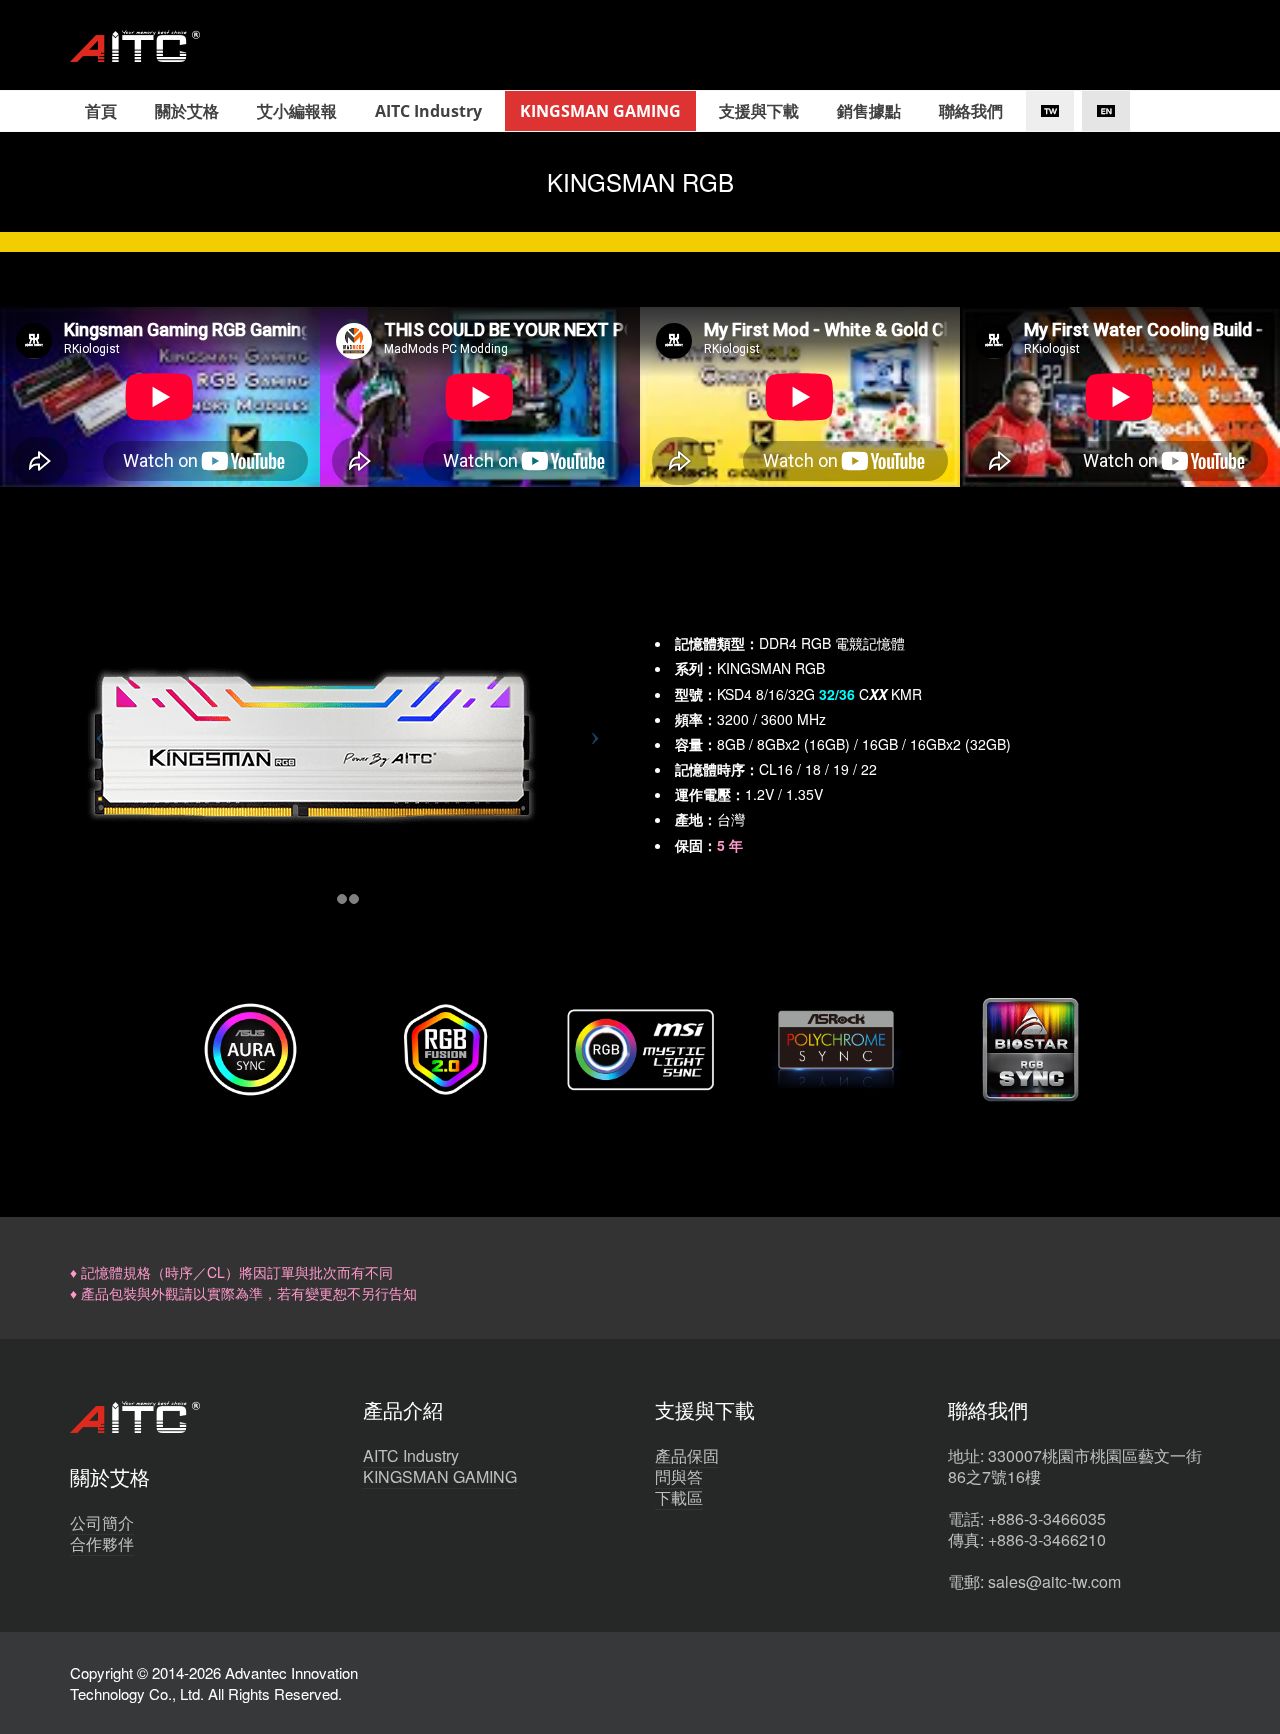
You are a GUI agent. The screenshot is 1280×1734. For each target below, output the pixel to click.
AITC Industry (411, 1455)
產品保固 (687, 1455)
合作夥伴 (102, 1543)
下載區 (679, 1497)
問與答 (679, 1476)
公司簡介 (102, 1522)
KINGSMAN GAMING (440, 1476)
